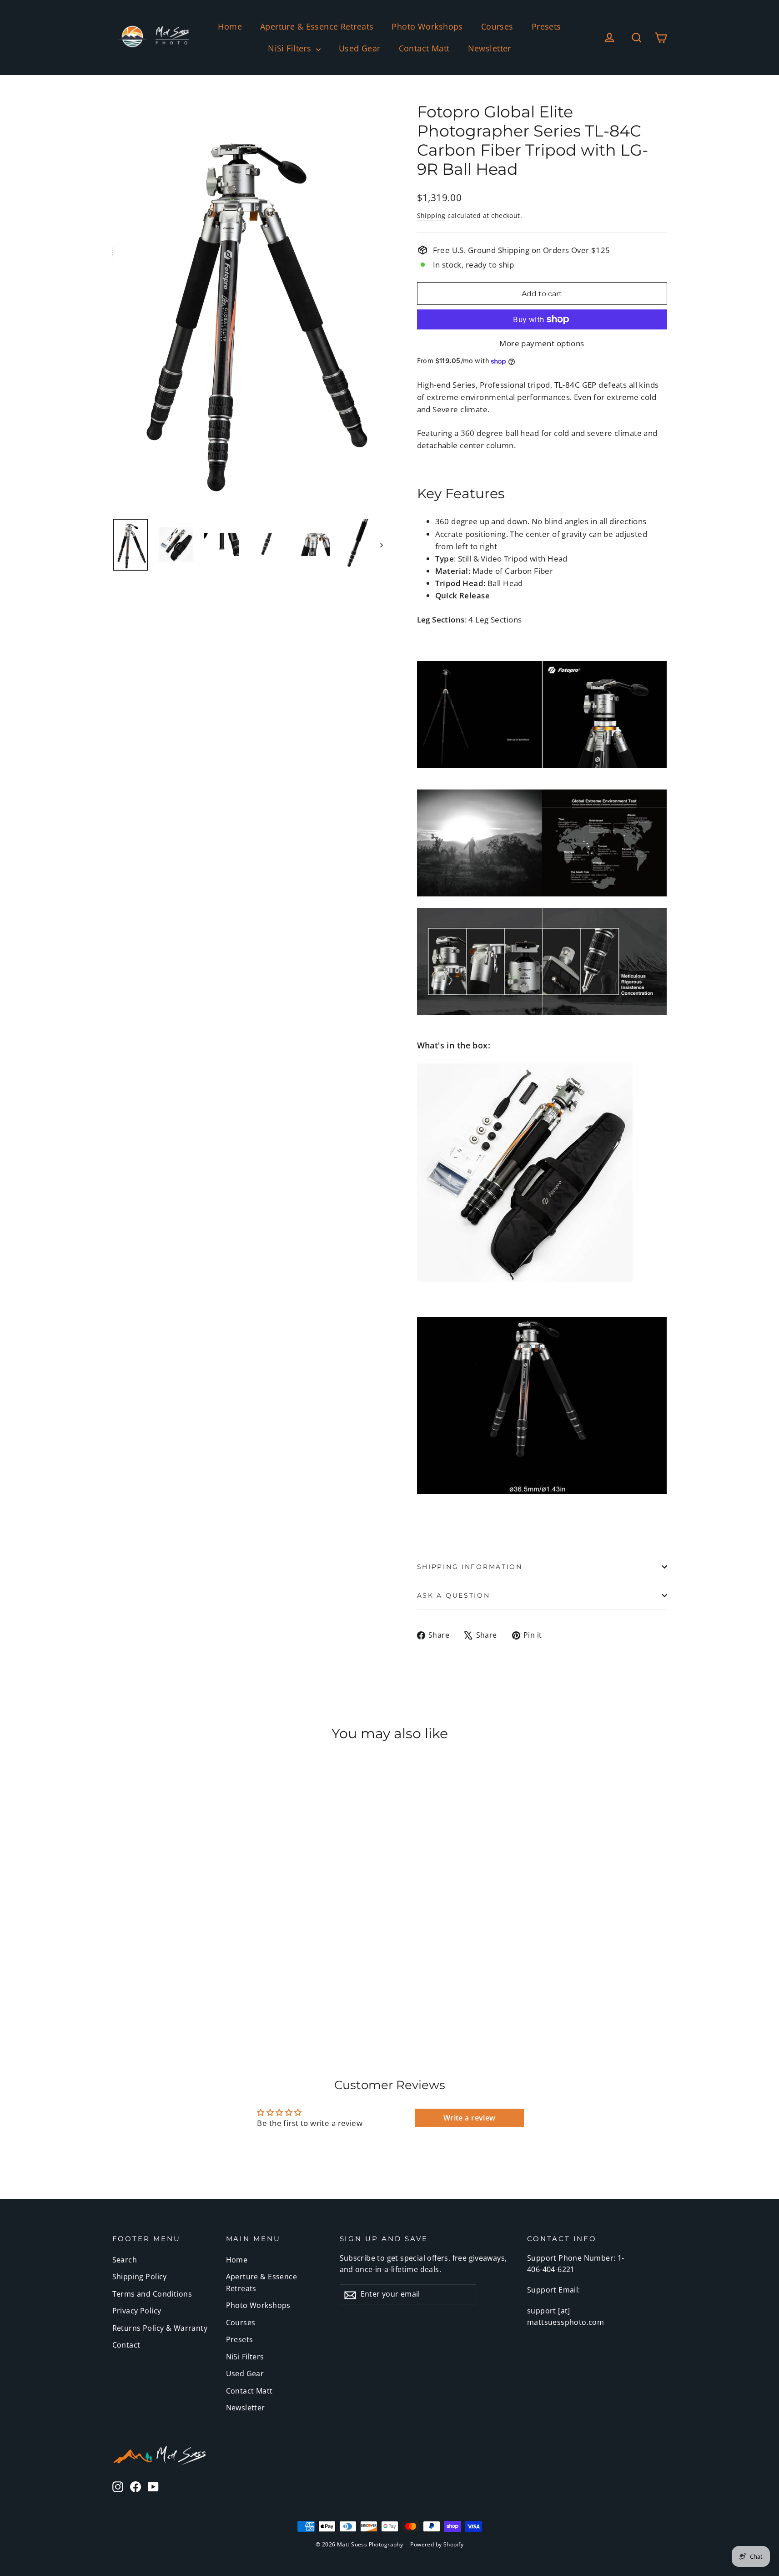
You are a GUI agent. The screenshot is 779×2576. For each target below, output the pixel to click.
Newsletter (490, 48)
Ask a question (454, 1595)
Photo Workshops (427, 26)
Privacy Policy (137, 2311)
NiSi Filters (291, 48)
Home (230, 26)
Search (125, 2260)
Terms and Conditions (152, 2294)
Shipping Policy (140, 2277)
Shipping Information (470, 1567)
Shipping (431, 215)
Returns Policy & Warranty (160, 2328)
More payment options (542, 343)
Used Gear (360, 48)
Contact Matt (424, 48)
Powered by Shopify (437, 2544)
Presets (546, 26)
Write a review (470, 2118)
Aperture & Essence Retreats (317, 26)
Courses (497, 26)
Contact (126, 2345)
